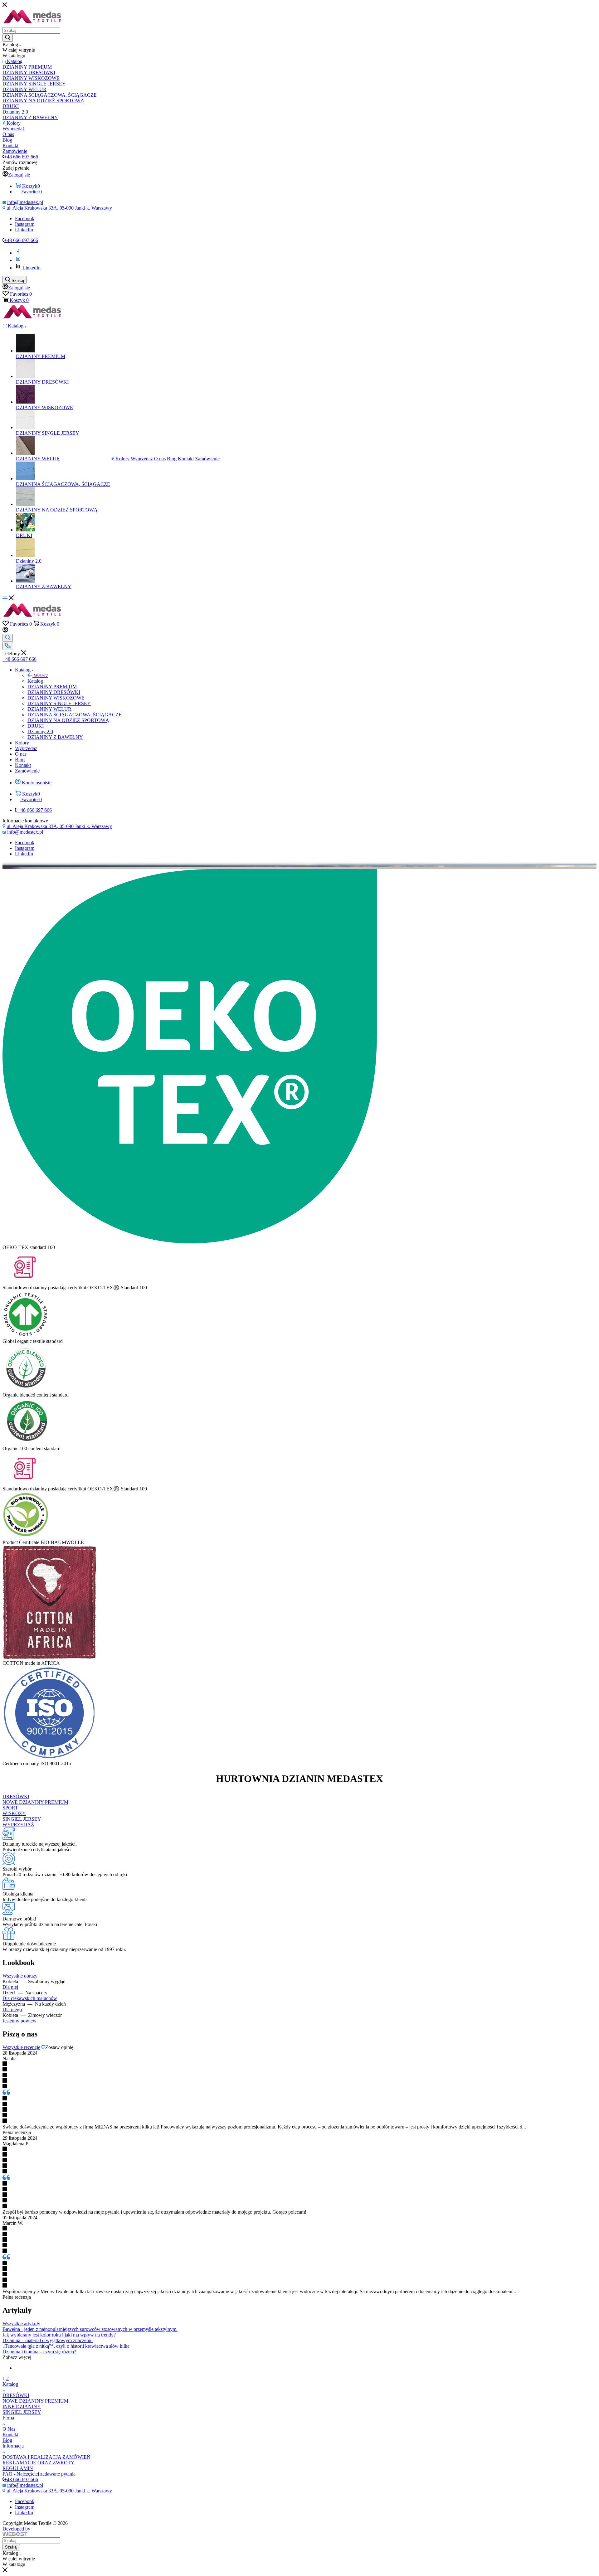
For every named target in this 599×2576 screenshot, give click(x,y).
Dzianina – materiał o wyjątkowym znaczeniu (48, 2340)
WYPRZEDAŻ (18, 1825)
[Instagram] (18, 260)
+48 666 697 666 (21, 157)
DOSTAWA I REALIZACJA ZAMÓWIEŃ (46, 2457)
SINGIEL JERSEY (22, 1819)
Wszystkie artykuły (21, 2324)
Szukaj (11, 2547)
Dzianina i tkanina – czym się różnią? (39, 2352)
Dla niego (12, 2009)
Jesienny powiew (19, 2021)
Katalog (35, 681)
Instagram (25, 224)
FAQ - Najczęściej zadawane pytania (39, 2474)
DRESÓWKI (16, 1796)
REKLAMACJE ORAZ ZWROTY (39, 2463)
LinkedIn (24, 230)
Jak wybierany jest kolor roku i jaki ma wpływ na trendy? (59, 2335)
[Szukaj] (8, 38)
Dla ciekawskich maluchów (30, 1998)
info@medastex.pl (25, 202)
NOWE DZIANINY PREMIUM (35, 1802)
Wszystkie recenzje (21, 2047)
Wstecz (41, 675)
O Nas (9, 2429)
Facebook (25, 218)
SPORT (10, 1808)
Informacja (13, 2446)
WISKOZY (14, 1813)
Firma (8, 2418)
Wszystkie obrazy (20, 1976)
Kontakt (10, 2435)
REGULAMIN (18, 2468)
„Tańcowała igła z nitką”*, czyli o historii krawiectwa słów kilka (66, 2346)
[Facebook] (18, 253)
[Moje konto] (5, 631)
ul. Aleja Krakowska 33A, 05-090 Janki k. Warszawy (59, 208)
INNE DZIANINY (22, 2407)
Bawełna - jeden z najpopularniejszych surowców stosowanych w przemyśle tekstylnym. (90, 2329)
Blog (7, 2440)
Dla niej (10, 1987)
